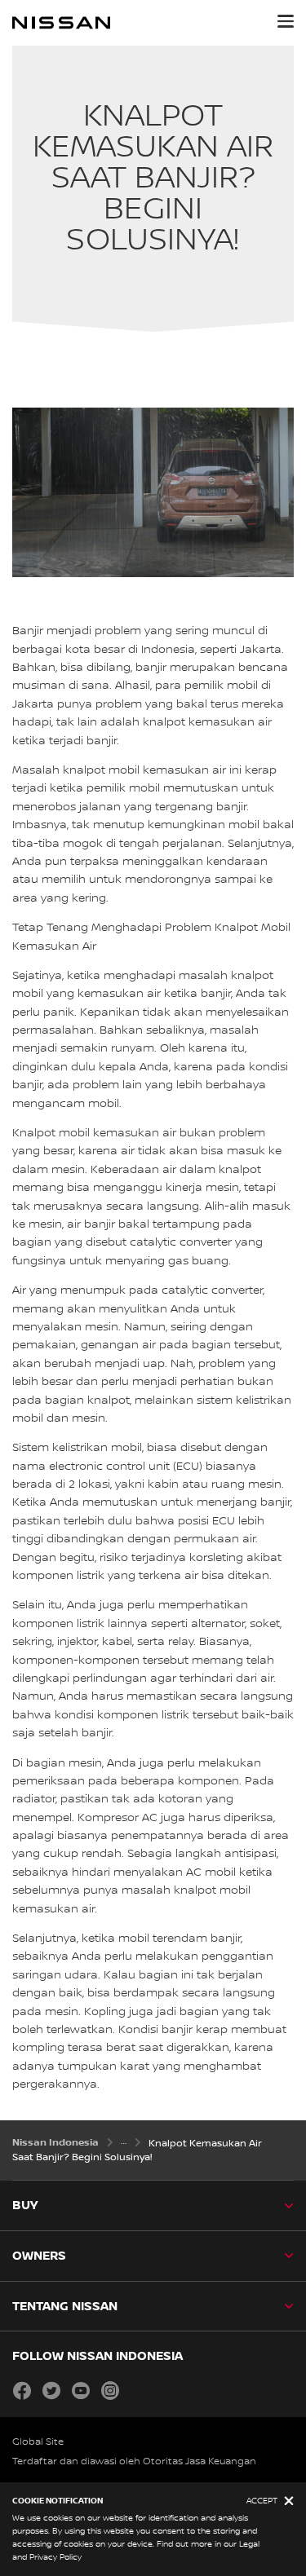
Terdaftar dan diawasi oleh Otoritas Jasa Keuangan (134, 2461)
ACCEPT (262, 2501)
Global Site (38, 2442)
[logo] (61, 23)
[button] (286, 21)
